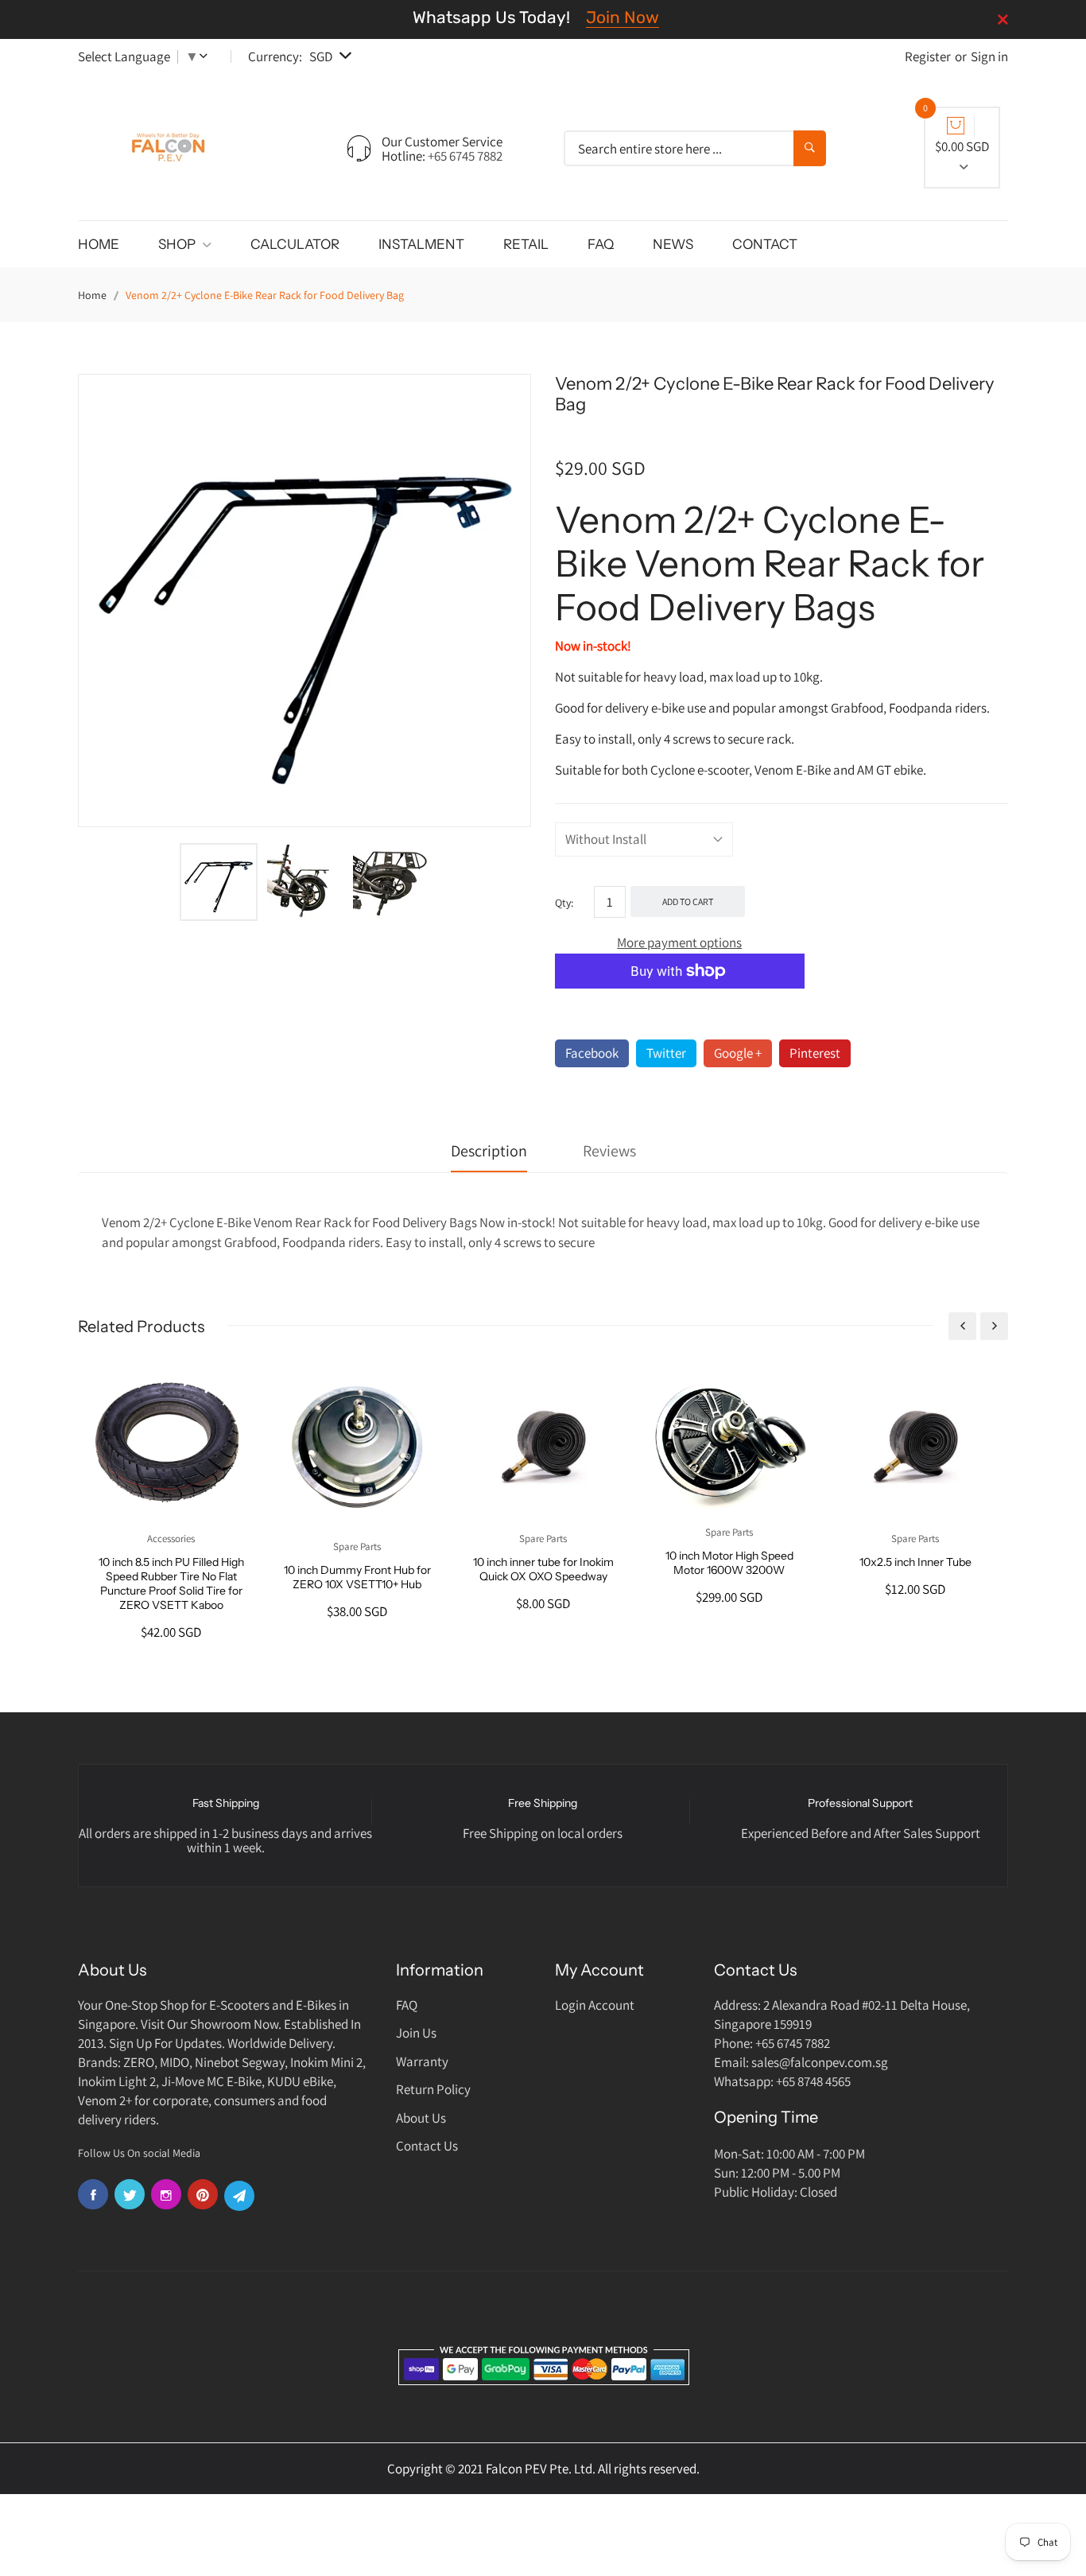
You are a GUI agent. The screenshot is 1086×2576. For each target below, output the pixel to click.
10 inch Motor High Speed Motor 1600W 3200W (729, 1563)
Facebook (592, 1053)
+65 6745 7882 (465, 156)
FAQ (601, 244)
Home (92, 295)
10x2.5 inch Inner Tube (915, 1562)
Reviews (609, 1151)
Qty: (564, 903)
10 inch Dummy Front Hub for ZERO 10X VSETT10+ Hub (357, 1577)
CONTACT (765, 244)
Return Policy (433, 2089)
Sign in (989, 56)
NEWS (673, 244)
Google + (738, 1053)
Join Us (416, 2033)
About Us (421, 2118)
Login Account (595, 2005)
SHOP (178, 244)
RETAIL (526, 244)
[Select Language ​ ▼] (207, 56)
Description (489, 1151)
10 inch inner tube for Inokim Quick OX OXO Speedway (543, 1569)
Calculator (295, 244)
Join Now (623, 17)
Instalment (421, 244)
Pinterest (815, 1053)
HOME (99, 244)
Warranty (422, 2061)
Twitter (666, 1053)
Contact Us (427, 2146)
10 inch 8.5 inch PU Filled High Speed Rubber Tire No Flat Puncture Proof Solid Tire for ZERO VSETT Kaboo (171, 1583)
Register (928, 56)
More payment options (679, 942)
